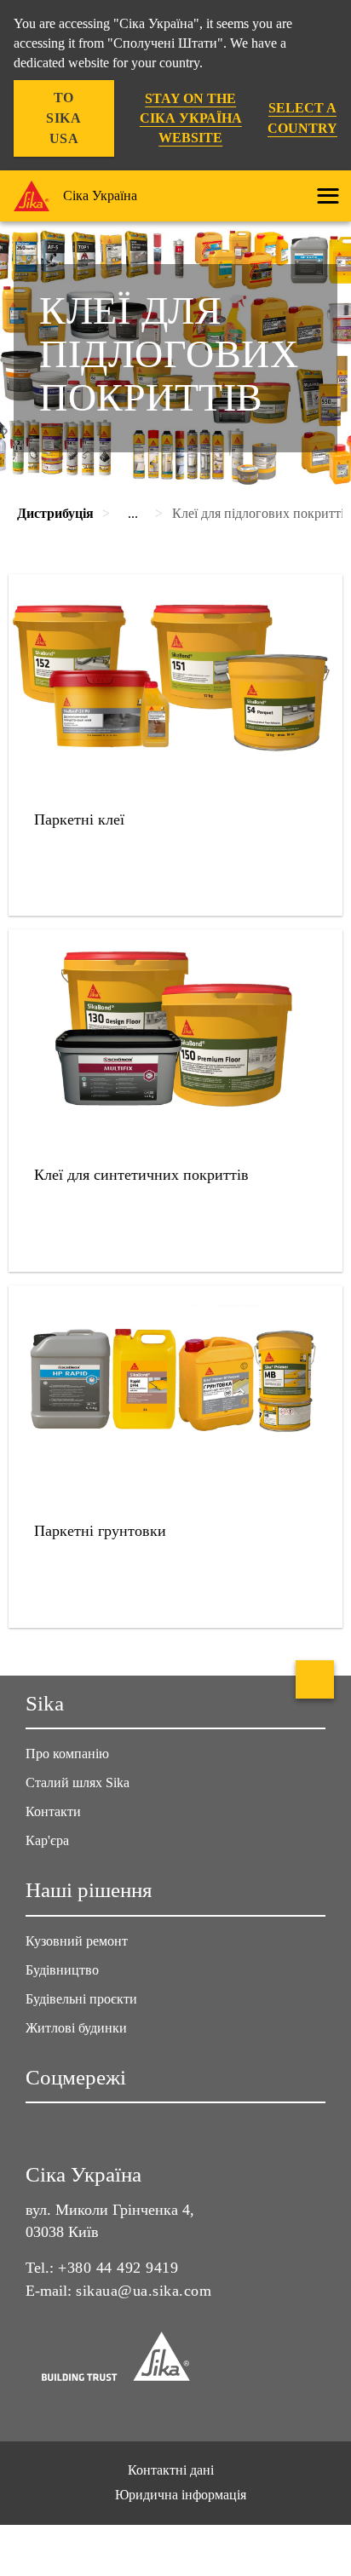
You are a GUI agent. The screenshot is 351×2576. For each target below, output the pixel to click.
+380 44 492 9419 (118, 2268)
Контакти (53, 1811)
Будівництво (62, 1970)
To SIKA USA (63, 118)
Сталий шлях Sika (78, 1782)
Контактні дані (171, 2470)
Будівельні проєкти (81, 1999)
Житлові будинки (76, 2028)
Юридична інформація (181, 2495)
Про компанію (67, 1754)
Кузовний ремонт (77, 1941)
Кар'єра (47, 1840)
